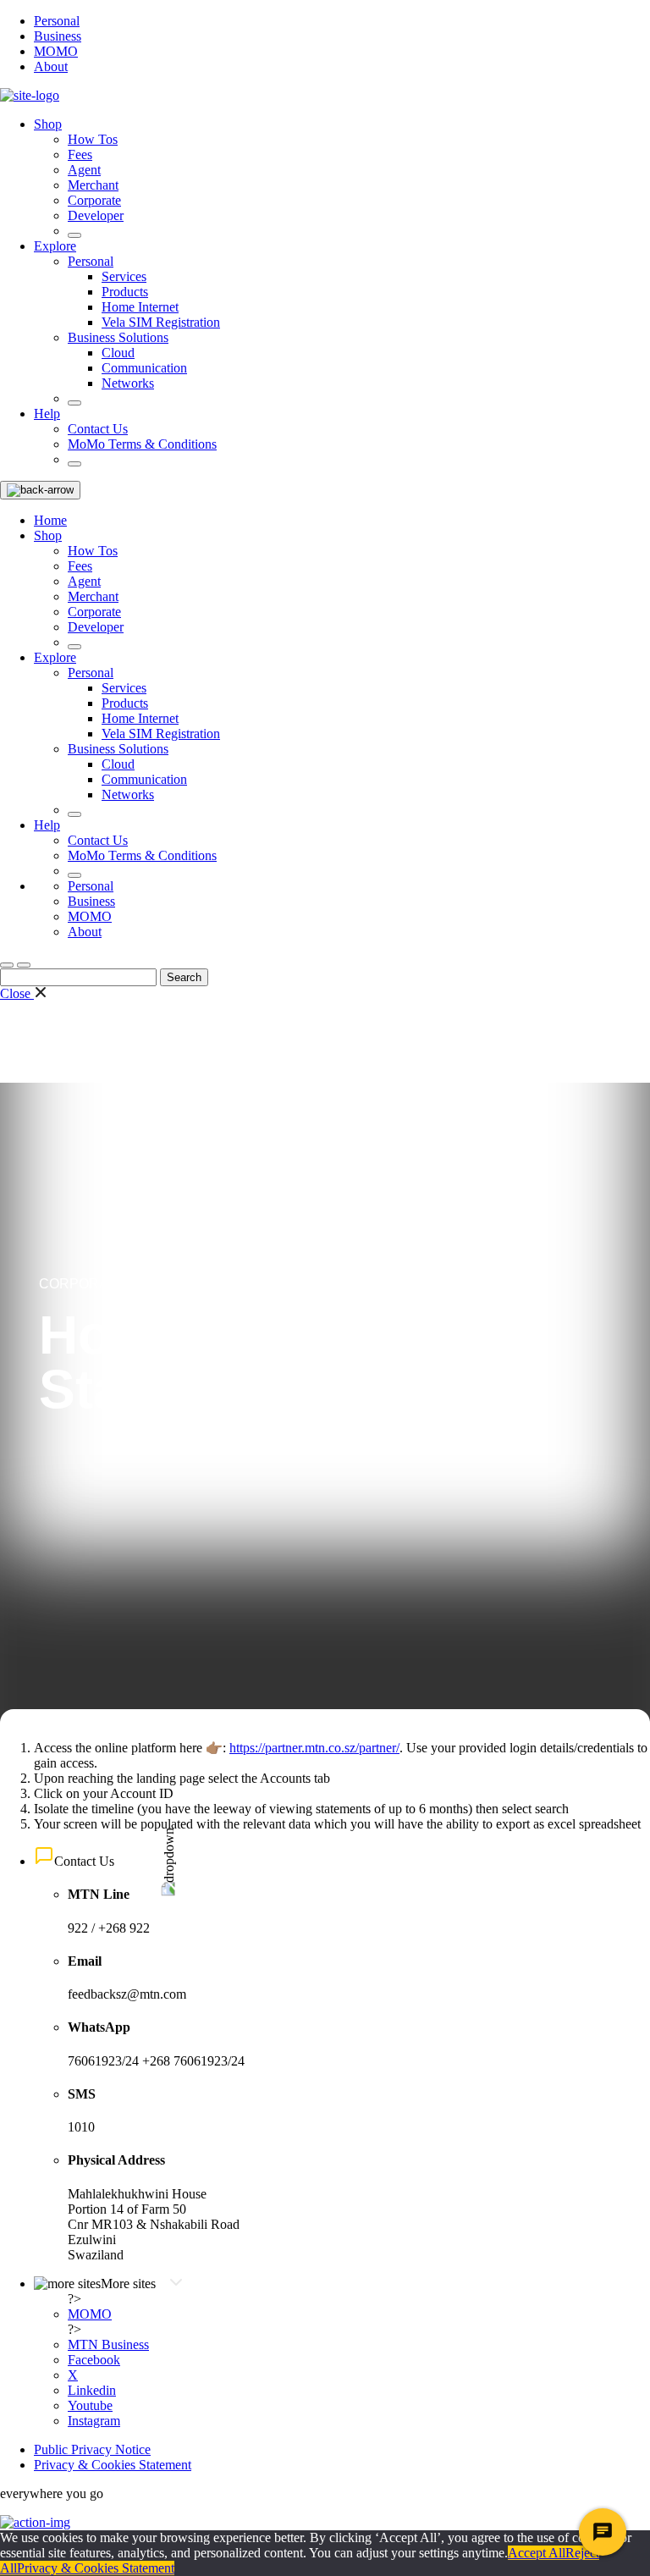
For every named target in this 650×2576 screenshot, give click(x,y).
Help (47, 414)
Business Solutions (118, 337)
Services (124, 276)
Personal (57, 21)
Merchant (93, 185)
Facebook (94, 2360)
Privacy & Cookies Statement (113, 2465)
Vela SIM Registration (161, 322)
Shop (48, 124)
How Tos (93, 139)
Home (50, 520)
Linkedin (92, 2390)
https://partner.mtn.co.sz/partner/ (314, 1748)
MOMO (56, 51)
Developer (96, 215)
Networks (128, 383)
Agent (84, 170)
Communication (144, 368)
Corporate (94, 200)
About (51, 66)
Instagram (94, 2421)
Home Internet (140, 307)
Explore (55, 246)
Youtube (90, 2405)
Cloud (118, 353)
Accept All (537, 2553)
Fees (80, 154)
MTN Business (108, 2344)
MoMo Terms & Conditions (142, 444)
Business (58, 36)
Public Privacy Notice (92, 2449)
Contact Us (98, 429)
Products (125, 292)
